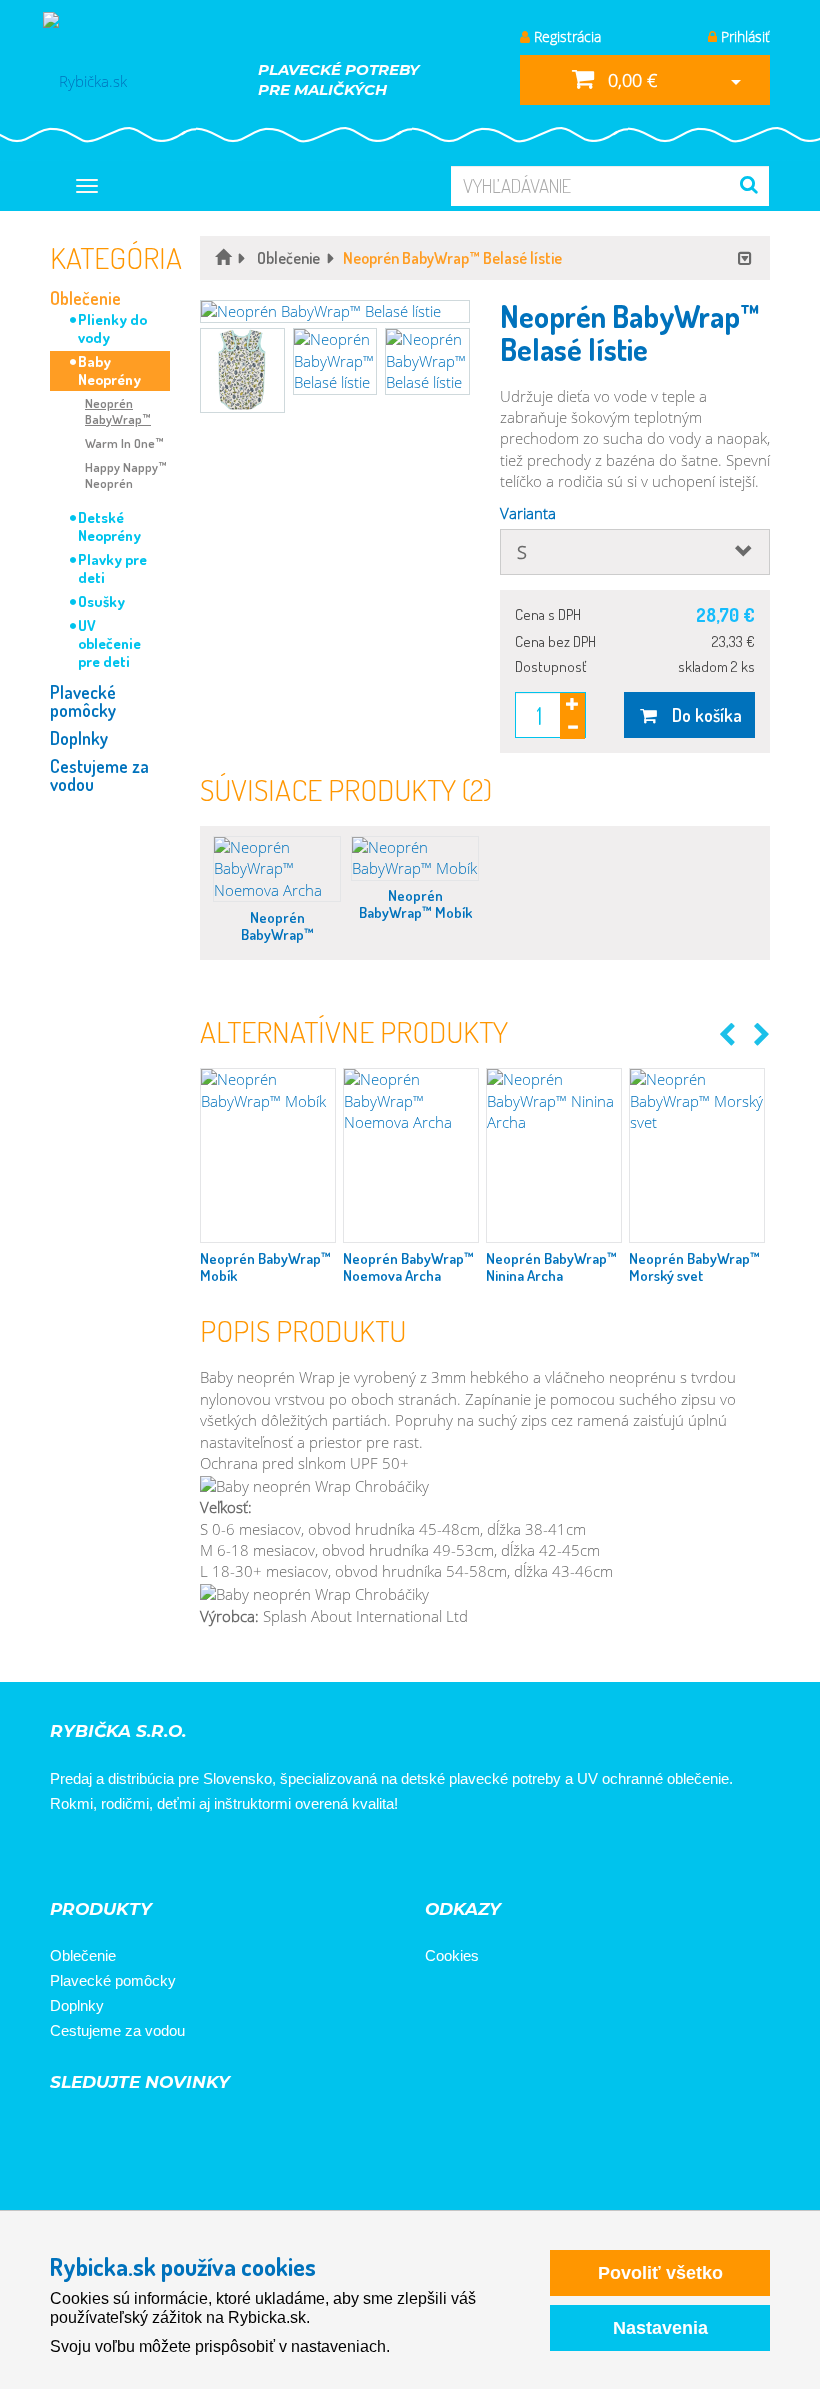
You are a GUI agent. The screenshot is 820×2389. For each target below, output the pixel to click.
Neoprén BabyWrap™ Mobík (415, 904)
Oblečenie (85, 298)
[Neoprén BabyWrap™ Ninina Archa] (554, 1155)
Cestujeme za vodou (99, 775)
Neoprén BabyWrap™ (118, 411)
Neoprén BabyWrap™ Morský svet (694, 1267)
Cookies (452, 1955)
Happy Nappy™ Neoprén (126, 475)
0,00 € (630, 80)
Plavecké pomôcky (83, 701)
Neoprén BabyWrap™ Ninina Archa (551, 1267)
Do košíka (701, 715)
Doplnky (79, 738)
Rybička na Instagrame (128, 1858)
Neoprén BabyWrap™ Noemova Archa (277, 934)
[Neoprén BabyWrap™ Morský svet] (697, 1155)
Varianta (528, 513)
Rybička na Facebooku (72, 1858)
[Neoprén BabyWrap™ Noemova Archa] (277, 869)
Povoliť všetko (660, 2273)
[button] (335, 311)
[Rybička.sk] (118, 80)
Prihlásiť (743, 36)
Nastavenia (660, 2328)
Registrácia (565, 36)
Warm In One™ (124, 443)
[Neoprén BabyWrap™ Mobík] (415, 858)
